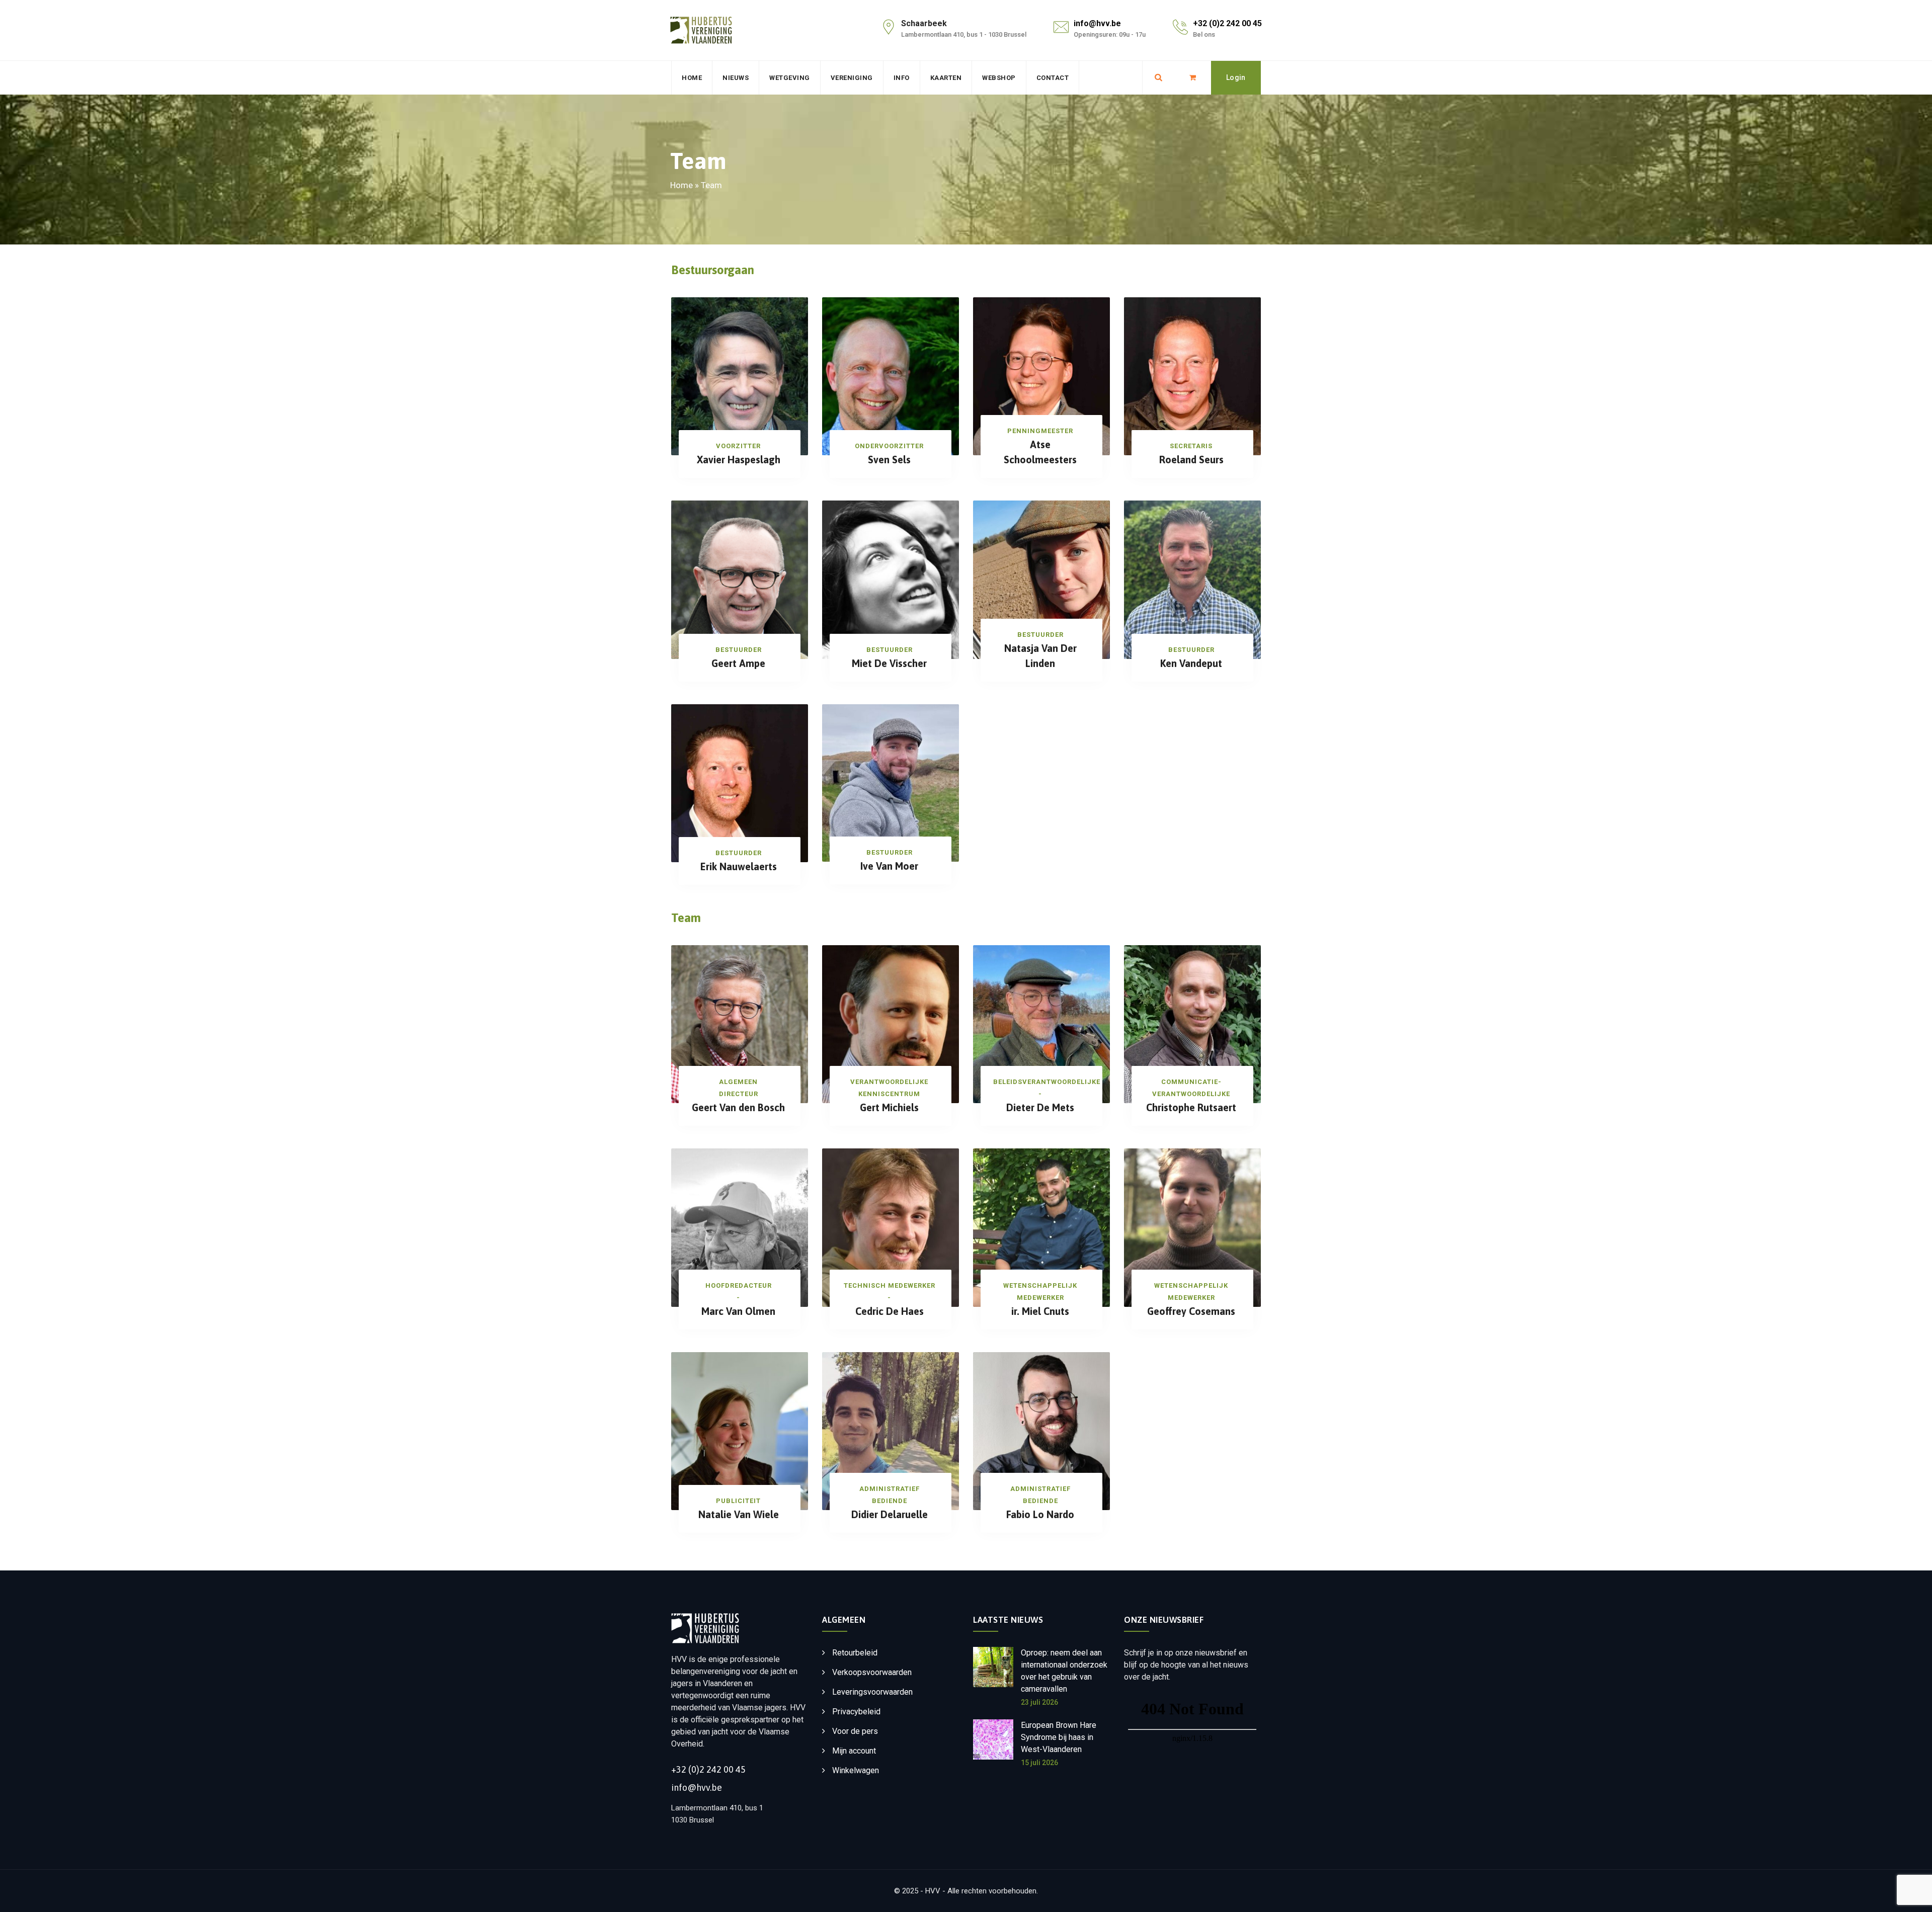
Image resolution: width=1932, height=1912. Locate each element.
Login (1236, 77)
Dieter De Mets (1040, 1107)
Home (692, 78)
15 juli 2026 (1039, 1763)
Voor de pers (855, 1731)
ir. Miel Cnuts (1040, 1311)
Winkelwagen (856, 1770)
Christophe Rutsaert (1191, 1107)
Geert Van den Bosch (738, 1107)
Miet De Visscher (889, 663)
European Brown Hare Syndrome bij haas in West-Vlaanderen (1059, 1737)
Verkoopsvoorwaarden (872, 1672)
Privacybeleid (856, 1712)
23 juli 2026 (1039, 1702)
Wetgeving (790, 78)
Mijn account (854, 1751)
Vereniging (852, 78)
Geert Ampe (738, 663)
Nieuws (736, 78)
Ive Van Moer (889, 866)
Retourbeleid (855, 1653)
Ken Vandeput (1191, 663)
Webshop (999, 78)
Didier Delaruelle (890, 1514)
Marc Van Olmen (738, 1311)
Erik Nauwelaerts (739, 866)
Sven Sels (889, 460)
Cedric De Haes (890, 1311)
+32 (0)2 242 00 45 (1227, 23)
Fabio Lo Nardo (1040, 1514)
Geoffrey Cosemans (1191, 1311)
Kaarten (946, 78)
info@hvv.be (1097, 23)
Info (902, 78)
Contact (1053, 78)
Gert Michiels (889, 1107)
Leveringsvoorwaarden (872, 1692)
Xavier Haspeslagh (739, 460)
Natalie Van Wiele (739, 1514)
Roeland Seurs (1191, 460)
